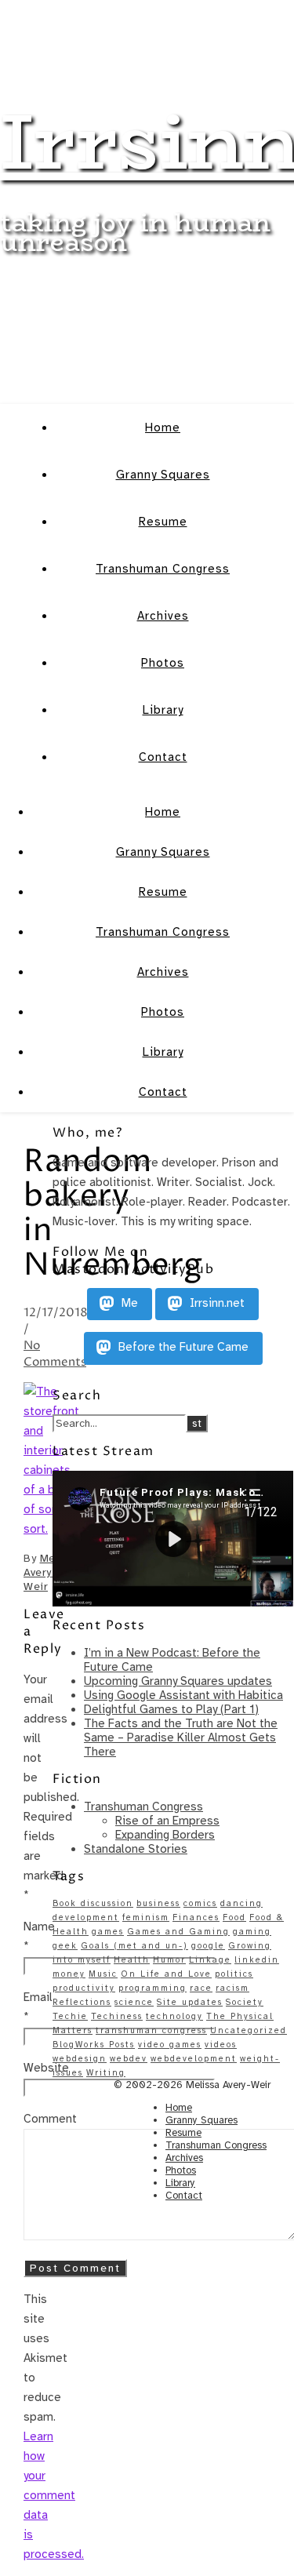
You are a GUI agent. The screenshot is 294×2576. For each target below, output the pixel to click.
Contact (163, 757)
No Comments (55, 1354)
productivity (84, 1988)
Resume (163, 522)
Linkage (210, 1960)
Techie (70, 2016)
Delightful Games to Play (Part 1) (171, 1709)
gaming (252, 1932)
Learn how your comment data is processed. (54, 2495)
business (158, 1903)
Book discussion (93, 1903)
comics (200, 1903)
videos (221, 2045)
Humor (169, 1960)
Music (103, 1974)
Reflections (82, 2002)
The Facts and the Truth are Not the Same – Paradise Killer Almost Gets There (181, 1737)
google (208, 1946)
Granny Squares (163, 475)
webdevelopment (194, 2059)
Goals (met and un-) (134, 1946)
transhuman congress (151, 2030)
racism (232, 1988)
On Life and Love (166, 1974)
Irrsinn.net (216, 1304)
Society (245, 2002)
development (86, 1917)
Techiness (117, 2016)
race (201, 1988)
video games (170, 2045)
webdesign (80, 2059)
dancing (241, 1903)
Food (234, 1917)
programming (152, 1988)
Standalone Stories (136, 1849)
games (108, 1932)
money (69, 1974)
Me (128, 1304)
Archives (163, 616)
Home (163, 428)
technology (174, 2016)
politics (234, 1974)
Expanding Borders (165, 1835)
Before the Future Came (182, 1348)
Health (132, 1960)
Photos (163, 663)
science (134, 2002)
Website (46, 2068)
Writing (106, 2073)
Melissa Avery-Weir (52, 1572)
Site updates (190, 2002)
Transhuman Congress (163, 569)
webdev (129, 2059)
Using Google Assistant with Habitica (183, 1695)
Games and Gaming (178, 1932)
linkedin (257, 1960)
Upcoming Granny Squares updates (178, 1681)
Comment (50, 2119)
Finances (196, 1917)
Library (163, 710)
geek (65, 1946)
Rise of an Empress (167, 1821)
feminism (146, 1917)
